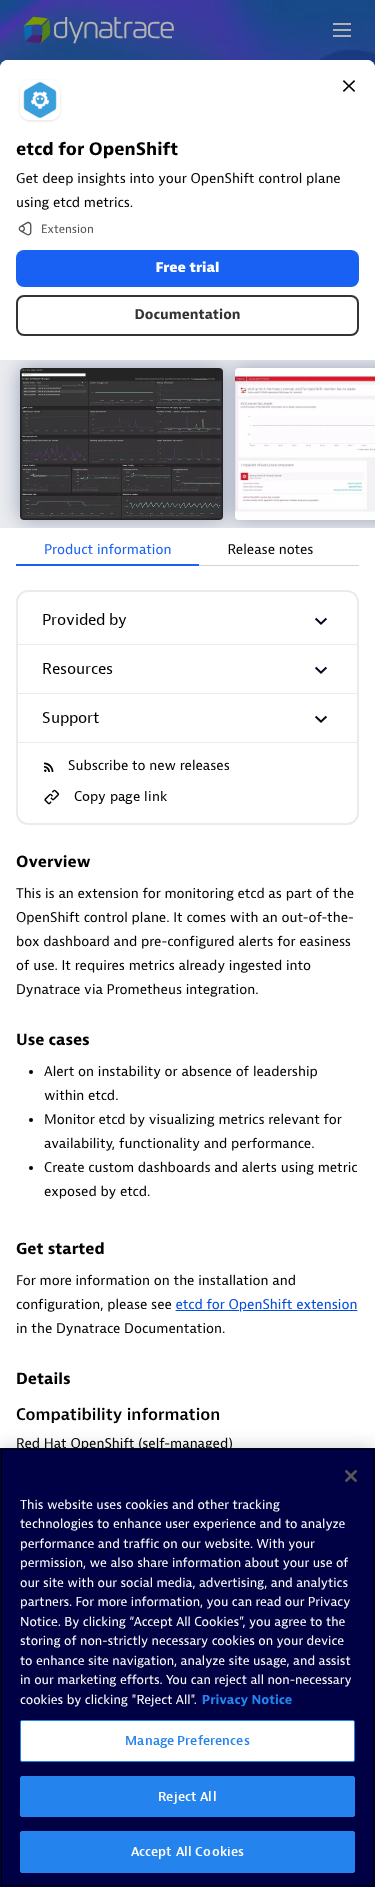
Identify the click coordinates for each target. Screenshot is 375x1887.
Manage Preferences (187, 1740)
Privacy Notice (247, 1700)
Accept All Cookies (187, 1851)
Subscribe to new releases (149, 766)
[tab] (107, 551)
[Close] (349, 86)
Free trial (187, 268)
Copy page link (120, 796)
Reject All (187, 1796)
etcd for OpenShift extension (267, 1305)
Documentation (188, 315)
